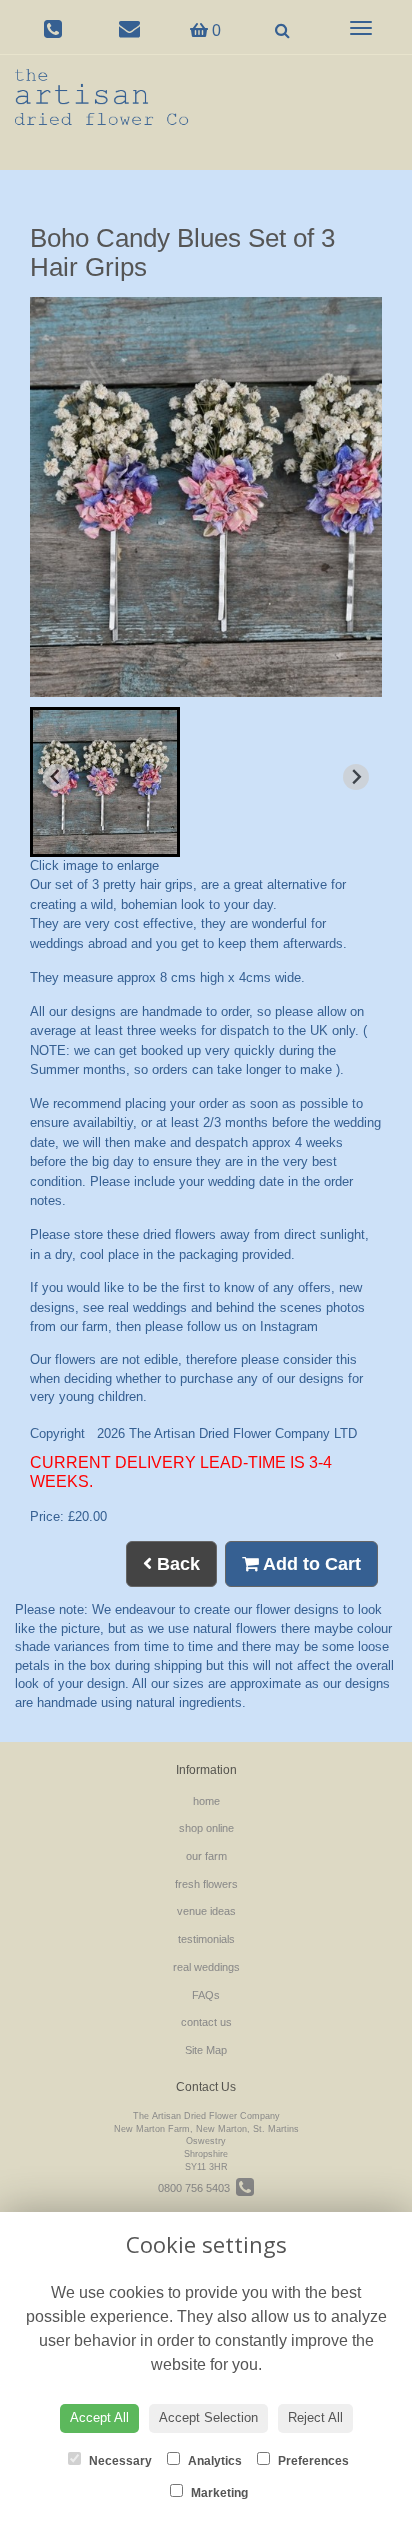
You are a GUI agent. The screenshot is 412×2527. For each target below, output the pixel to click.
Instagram (289, 1326)
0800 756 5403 (197, 2188)
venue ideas (206, 1911)
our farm (206, 1856)
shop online (206, 1828)
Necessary (119, 2461)
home (206, 1801)
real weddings (206, 1967)
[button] (105, 782)
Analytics (213, 2461)
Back (176, 1564)
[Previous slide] (56, 777)
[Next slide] (356, 777)
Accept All (99, 2417)
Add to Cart (310, 1564)
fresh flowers (206, 1884)
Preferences (312, 2461)
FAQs (206, 1995)
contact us (206, 2022)
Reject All (315, 2417)
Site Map (206, 2050)
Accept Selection (208, 2417)
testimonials (206, 1939)
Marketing (218, 2493)
